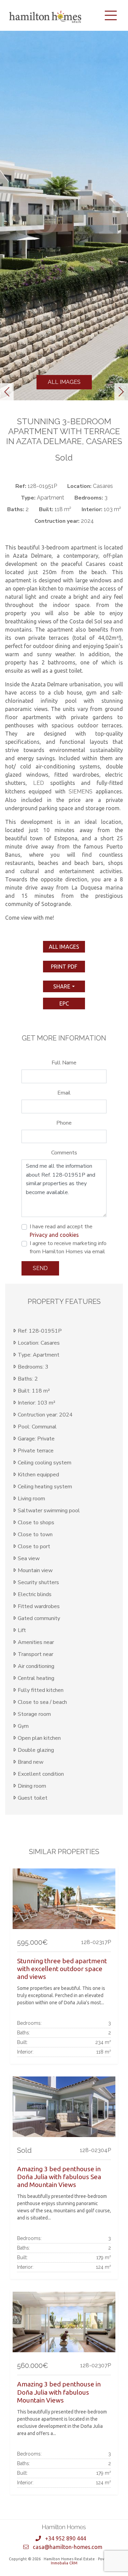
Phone (64, 1123)
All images (64, 382)
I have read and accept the (61, 1230)
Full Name (64, 1063)
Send (40, 1268)
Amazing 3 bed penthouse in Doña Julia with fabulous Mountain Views (59, 2392)
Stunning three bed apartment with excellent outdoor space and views (62, 1969)
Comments (64, 1153)
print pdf (64, 967)
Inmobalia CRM (64, 2563)
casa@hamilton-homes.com (68, 2547)
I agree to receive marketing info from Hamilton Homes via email (68, 1247)
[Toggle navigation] (111, 15)
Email (64, 1093)
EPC (64, 1004)
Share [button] (62, 986)
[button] (7, 392)
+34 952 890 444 (66, 2538)
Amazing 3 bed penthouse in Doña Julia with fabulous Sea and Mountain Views (59, 2177)
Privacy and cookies (54, 1235)
